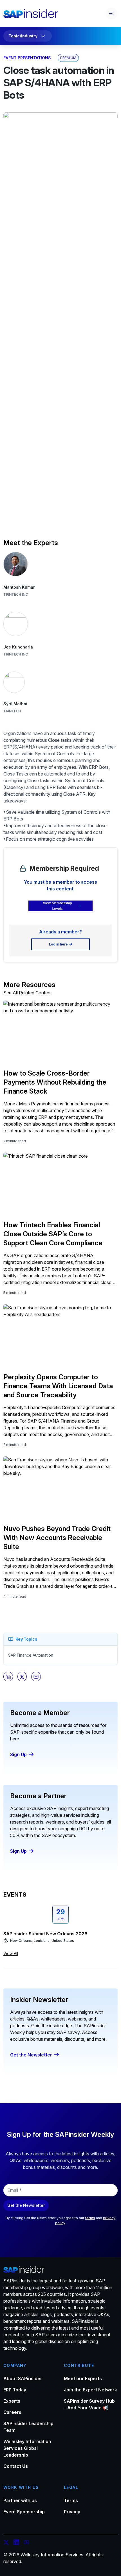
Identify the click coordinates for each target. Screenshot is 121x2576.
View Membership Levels (57, 906)
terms (90, 2218)
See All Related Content (28, 993)
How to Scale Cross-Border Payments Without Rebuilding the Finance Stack (55, 1082)
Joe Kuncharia (18, 647)
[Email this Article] (36, 1677)
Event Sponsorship (24, 2512)
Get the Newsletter (31, 2055)
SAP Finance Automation (31, 1655)
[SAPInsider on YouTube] (26, 2543)
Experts (12, 2401)
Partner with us (20, 2500)
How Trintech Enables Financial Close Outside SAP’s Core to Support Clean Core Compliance (53, 1234)
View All (11, 1953)
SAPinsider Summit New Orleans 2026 (45, 1934)
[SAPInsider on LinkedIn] (16, 2543)
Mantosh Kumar (19, 587)
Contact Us (16, 2466)
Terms (71, 2500)
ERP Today (15, 2390)
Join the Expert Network (90, 2390)
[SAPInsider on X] (6, 2543)
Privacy (72, 2512)
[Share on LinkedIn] (8, 1677)
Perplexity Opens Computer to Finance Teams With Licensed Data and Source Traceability (58, 1386)
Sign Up (18, 1754)
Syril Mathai (15, 704)
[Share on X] (22, 1677)
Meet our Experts (83, 2378)
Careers (12, 2412)
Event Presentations (27, 58)
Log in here (58, 944)
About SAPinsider (23, 2378)
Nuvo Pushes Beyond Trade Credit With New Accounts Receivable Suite (57, 1538)
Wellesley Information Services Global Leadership (27, 2448)
